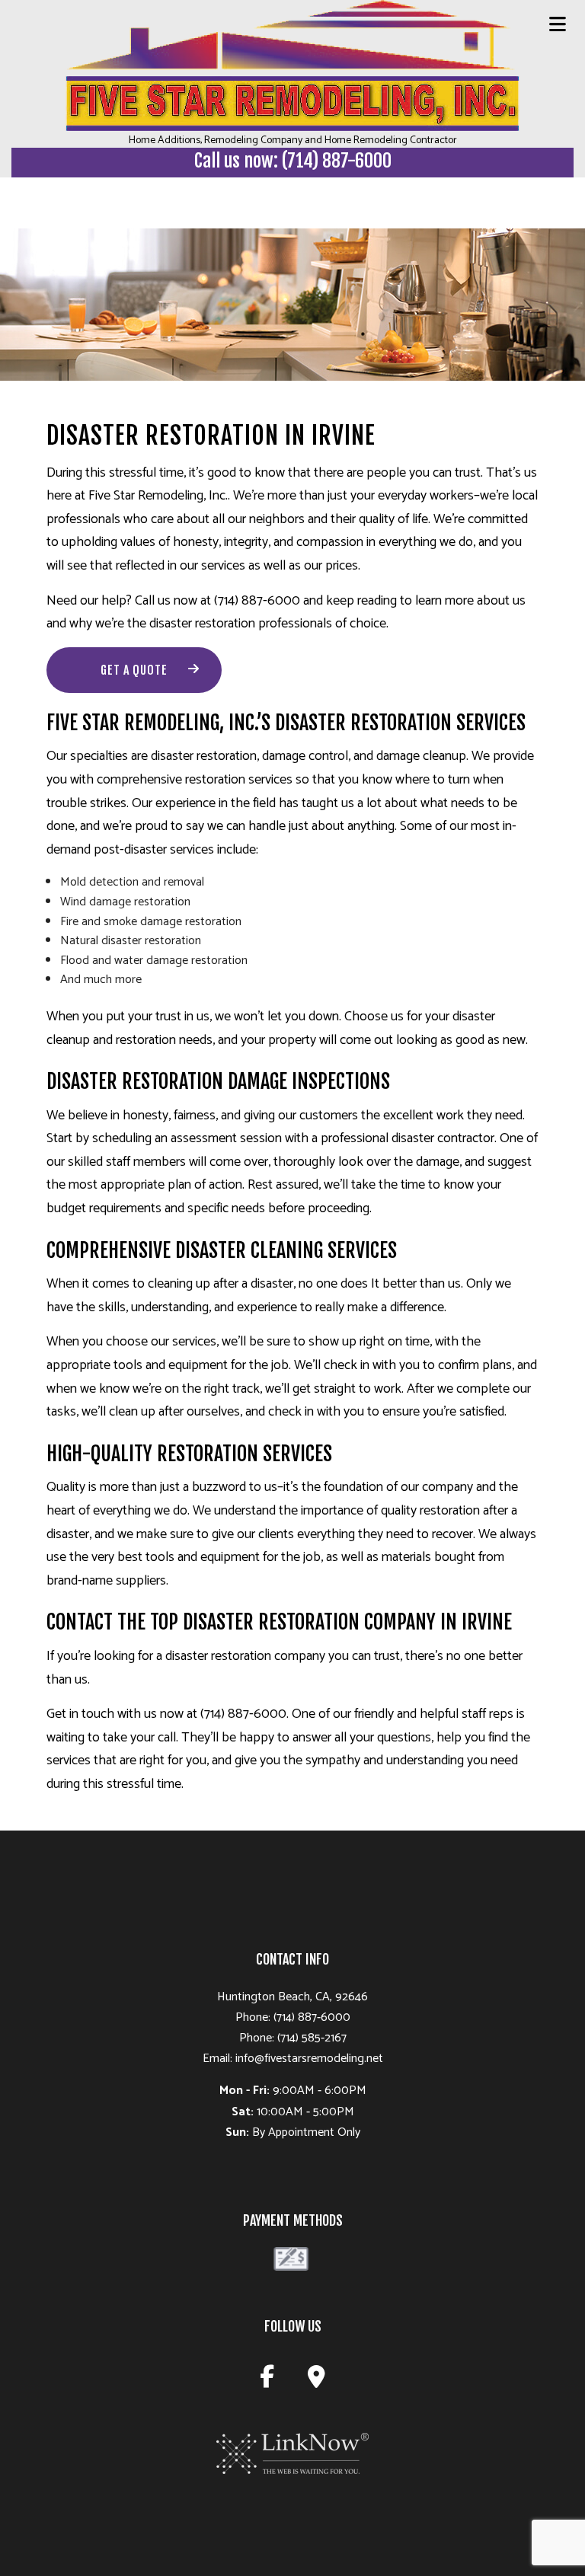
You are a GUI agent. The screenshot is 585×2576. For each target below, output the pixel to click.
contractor (466, 1138)
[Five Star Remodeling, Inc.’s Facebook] (267, 2381)
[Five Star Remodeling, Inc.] (292, 65)
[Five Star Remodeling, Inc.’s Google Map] (316, 2381)
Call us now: (293, 161)
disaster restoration (202, 624)
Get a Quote (134, 670)
